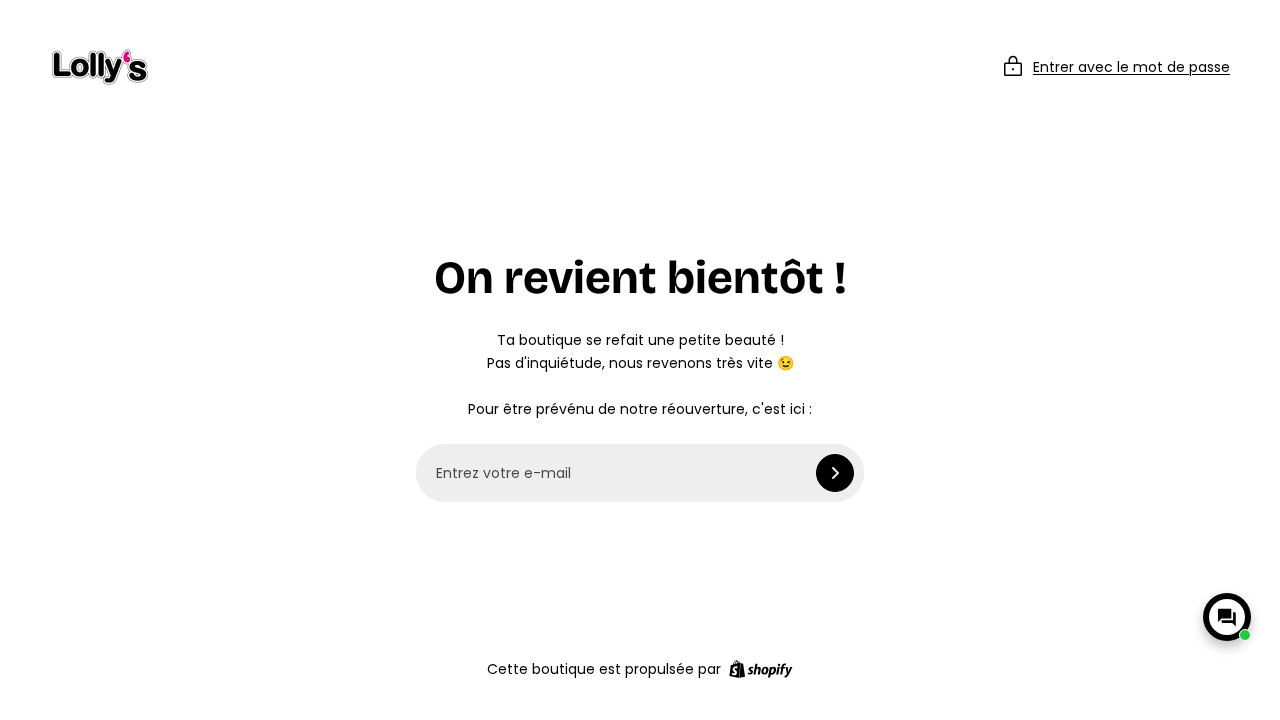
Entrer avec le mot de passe (1131, 67)
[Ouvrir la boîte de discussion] (1227, 617)
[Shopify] (760, 669)
